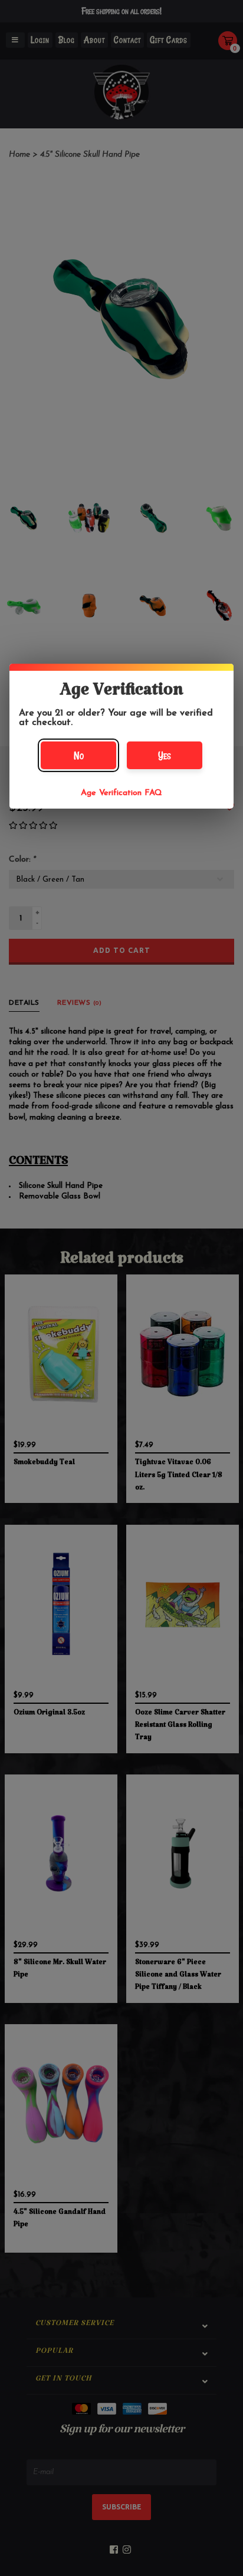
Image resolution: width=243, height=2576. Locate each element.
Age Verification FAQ (121, 793)
